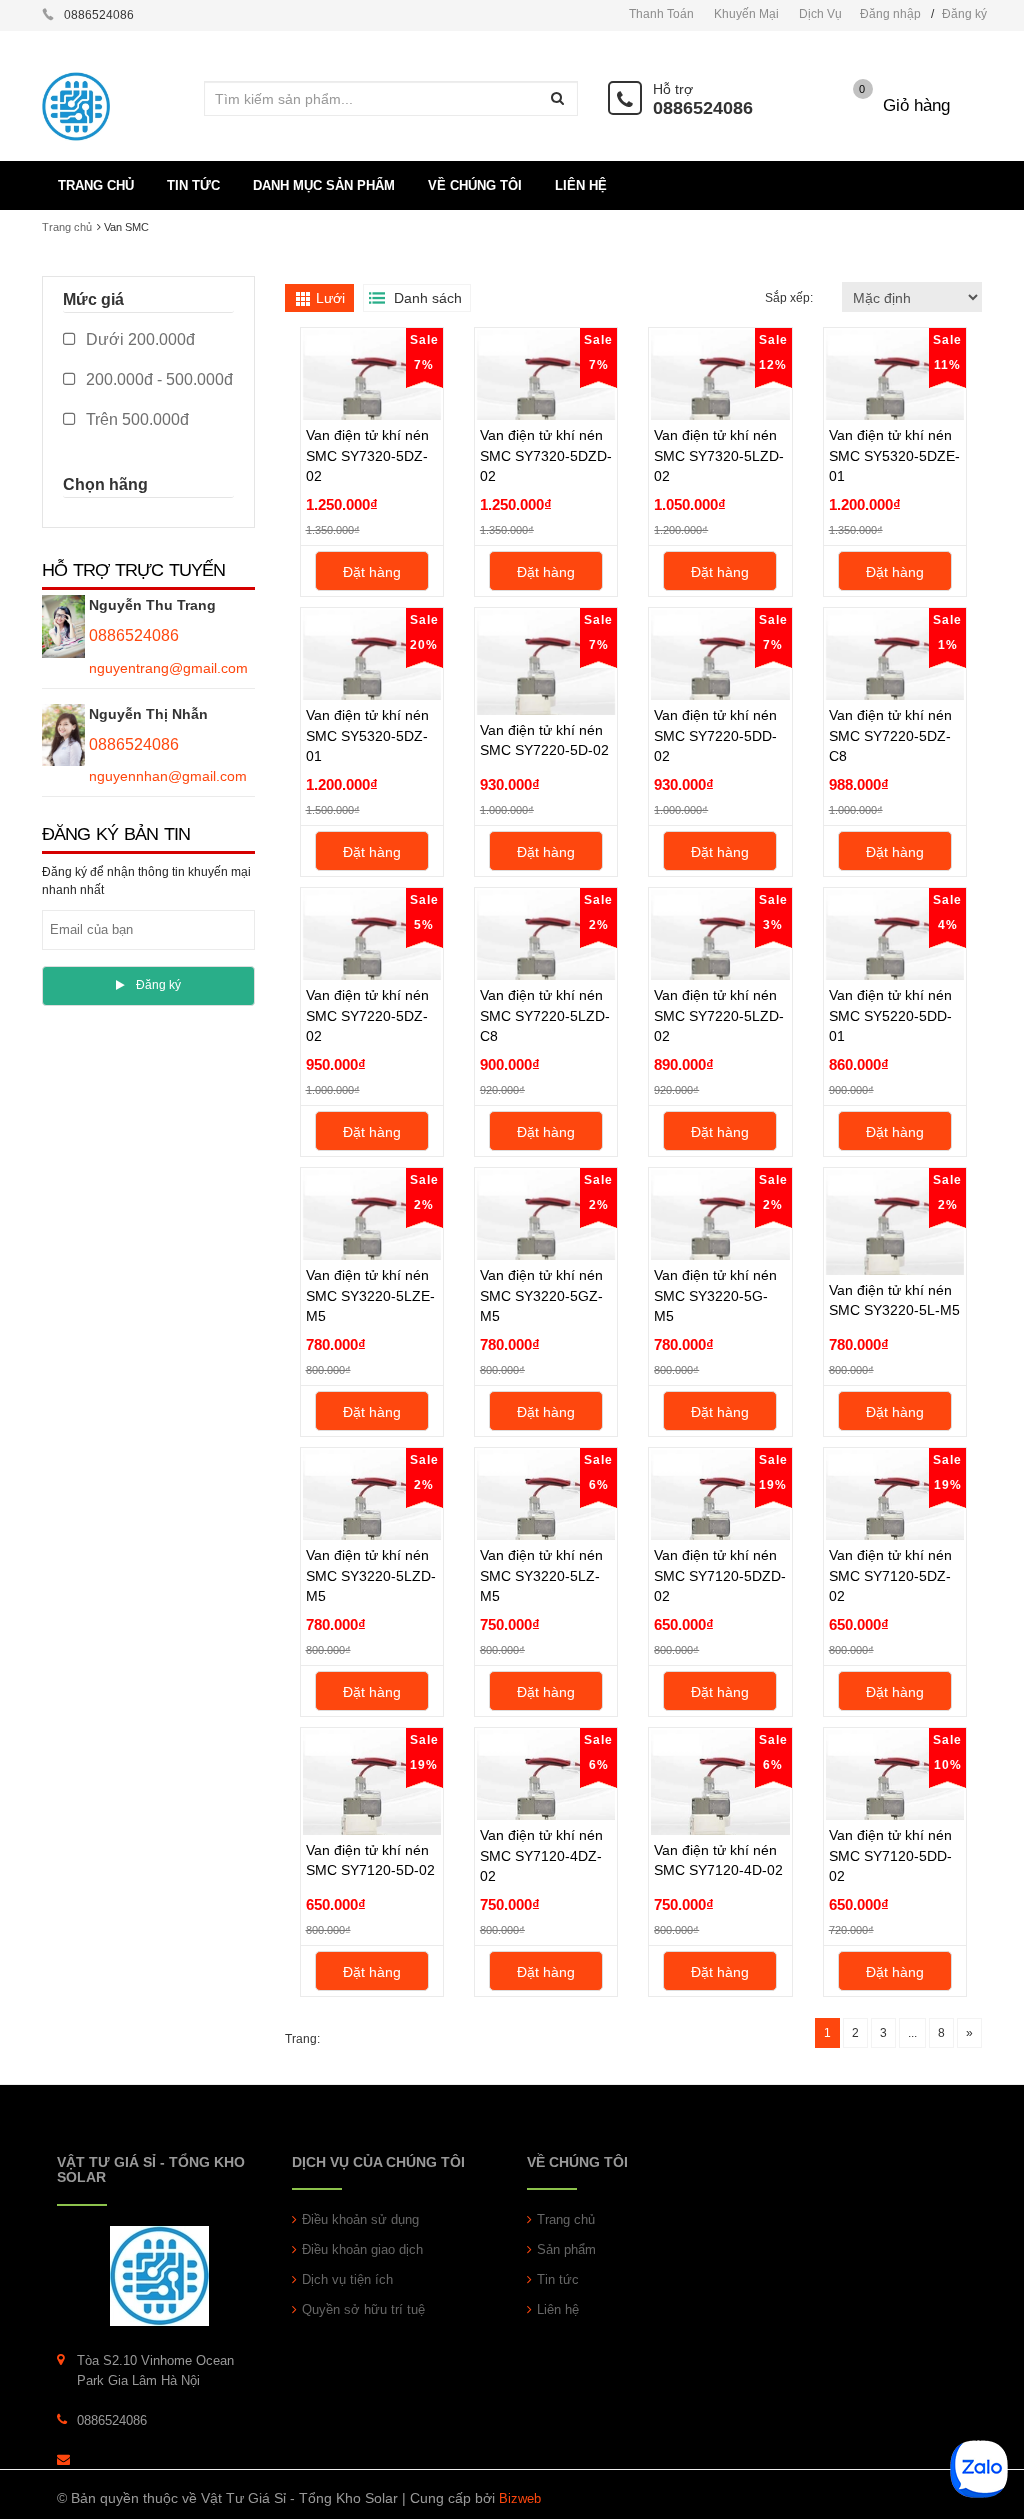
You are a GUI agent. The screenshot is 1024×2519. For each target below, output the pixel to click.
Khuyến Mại (746, 14)
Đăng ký (964, 14)
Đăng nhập (890, 14)
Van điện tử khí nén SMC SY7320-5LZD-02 (719, 455)
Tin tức (558, 2279)
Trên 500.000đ (135, 419)
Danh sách (428, 298)
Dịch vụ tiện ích (347, 2279)
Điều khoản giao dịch (362, 2249)
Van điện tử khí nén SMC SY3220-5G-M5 (715, 1295)
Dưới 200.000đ (138, 339)
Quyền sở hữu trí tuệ (363, 2309)
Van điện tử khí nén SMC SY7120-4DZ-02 (541, 1855)
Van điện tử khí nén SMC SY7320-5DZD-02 (546, 455)
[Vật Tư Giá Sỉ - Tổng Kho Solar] (159, 2274)
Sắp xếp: (790, 298)
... (912, 2033)
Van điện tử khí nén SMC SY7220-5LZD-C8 (545, 1015)
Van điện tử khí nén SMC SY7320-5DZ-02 (367, 455)
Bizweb (520, 2498)
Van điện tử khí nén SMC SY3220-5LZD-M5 (371, 1575)
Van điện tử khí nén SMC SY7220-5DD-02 (715, 735)
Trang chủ (67, 227)
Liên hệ (558, 2309)
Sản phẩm (566, 2249)
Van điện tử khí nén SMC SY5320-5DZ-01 (367, 735)
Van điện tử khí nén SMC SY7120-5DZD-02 (720, 1575)
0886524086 (703, 108)
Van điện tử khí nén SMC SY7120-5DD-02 (890, 1855)
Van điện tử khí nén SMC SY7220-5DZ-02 (367, 1015)
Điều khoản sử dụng (360, 2219)
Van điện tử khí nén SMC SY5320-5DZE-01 (894, 455)
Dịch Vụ (820, 14)
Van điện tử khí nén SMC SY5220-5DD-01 (890, 1015)
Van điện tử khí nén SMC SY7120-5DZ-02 (890, 1575)
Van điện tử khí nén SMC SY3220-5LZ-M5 (541, 1575)
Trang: (302, 2039)
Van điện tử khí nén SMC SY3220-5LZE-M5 (370, 1295)
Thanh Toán (661, 14)
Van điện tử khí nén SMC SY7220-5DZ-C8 (890, 735)
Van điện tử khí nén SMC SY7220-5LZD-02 (719, 1015)
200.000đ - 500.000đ (157, 379)
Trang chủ (566, 2219)
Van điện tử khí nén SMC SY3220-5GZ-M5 (541, 1295)
